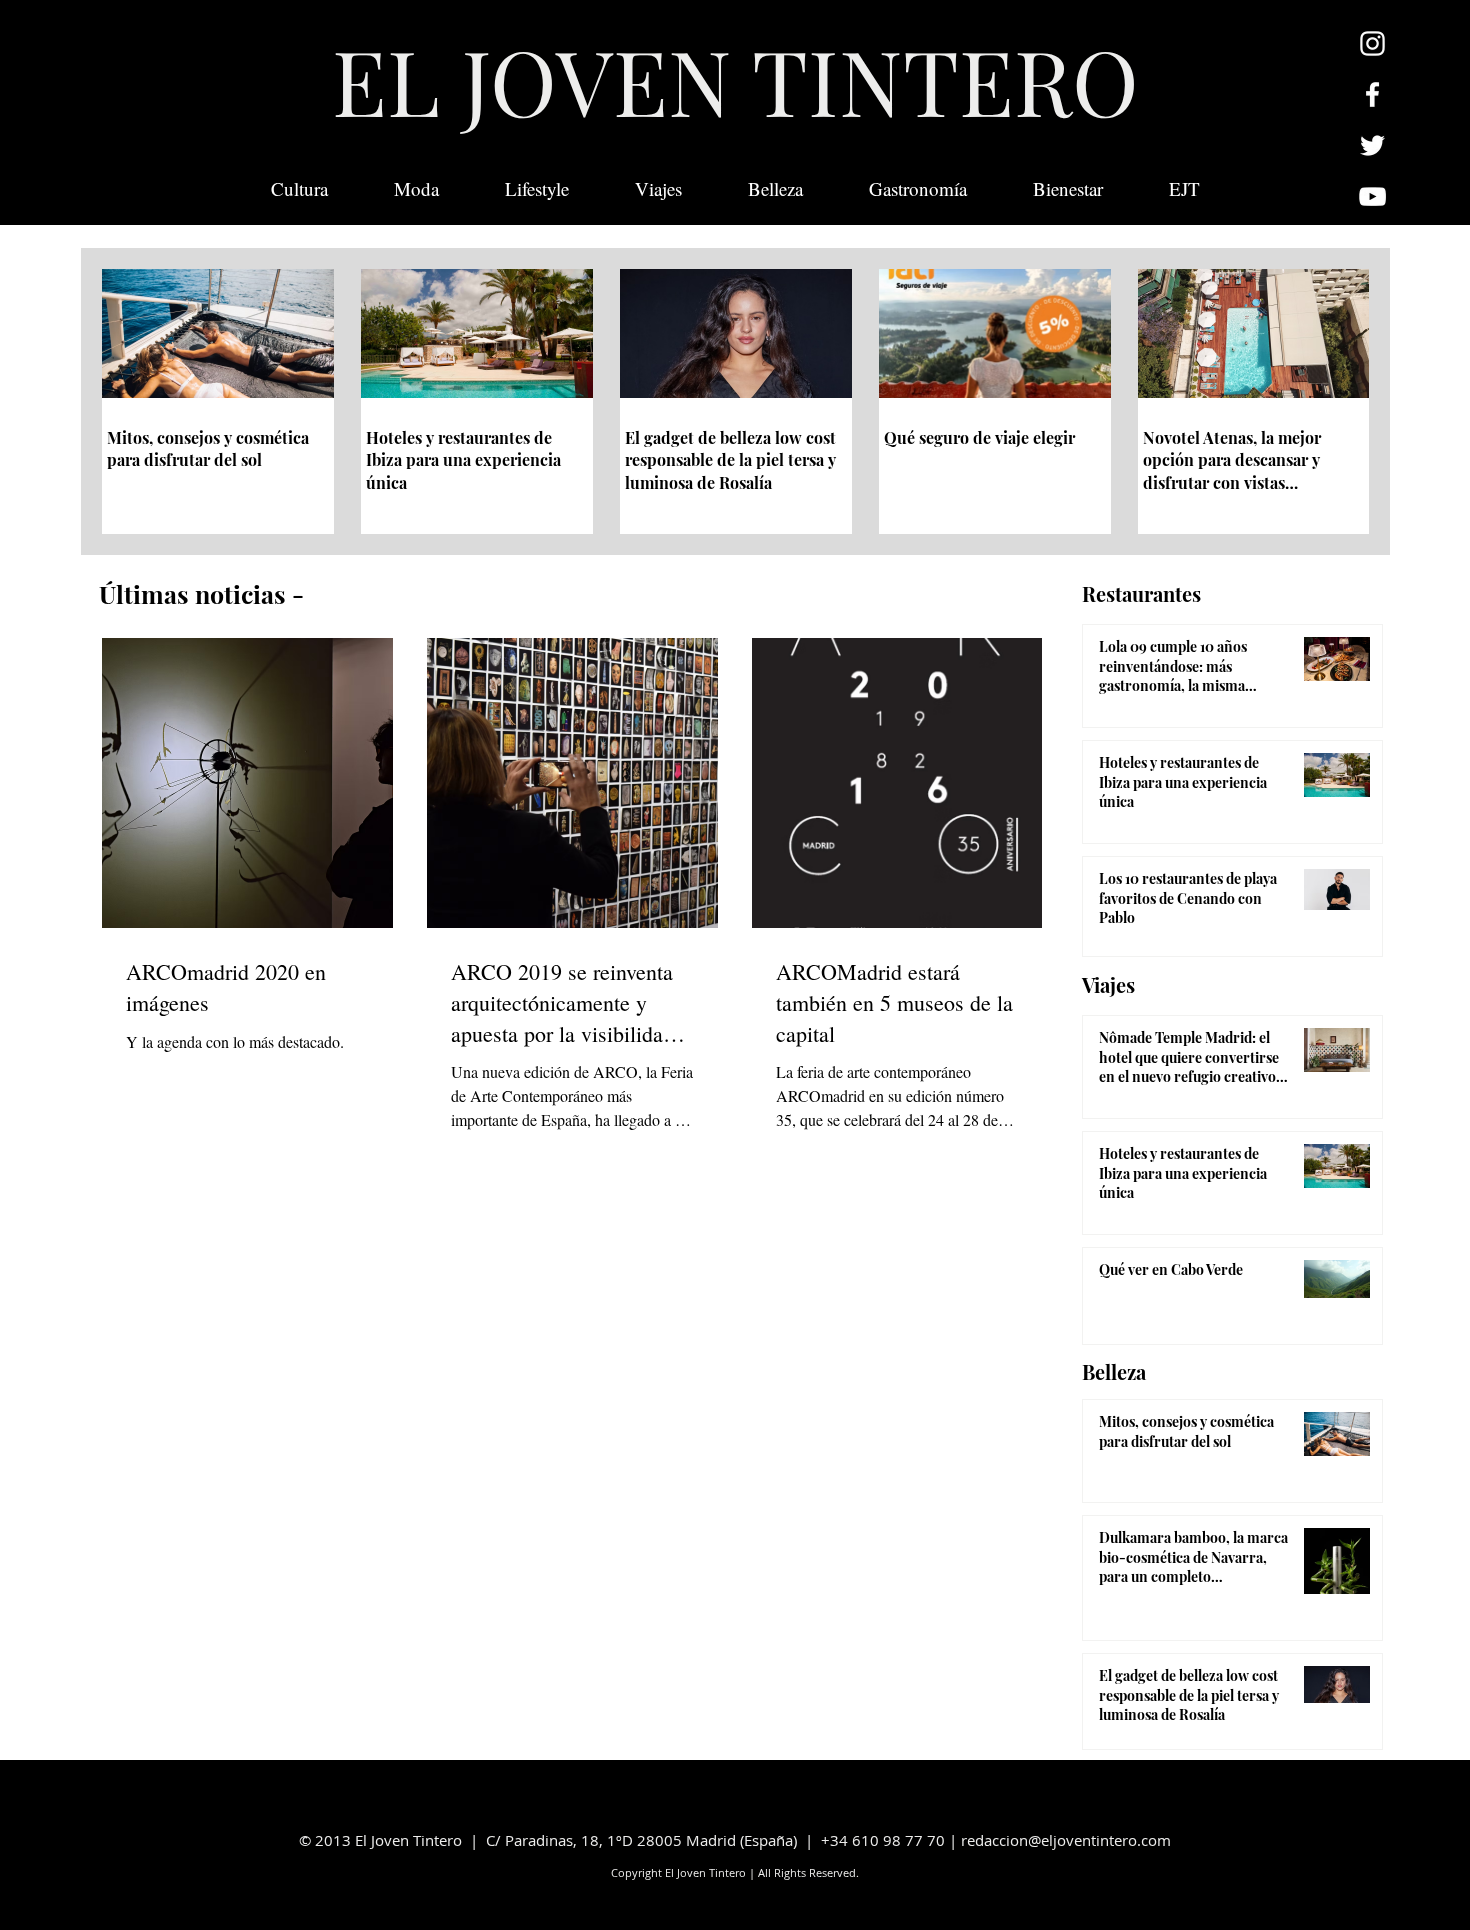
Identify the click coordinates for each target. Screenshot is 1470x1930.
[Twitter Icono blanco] (1372, 145)
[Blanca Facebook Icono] (1372, 94)
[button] (1184, 189)
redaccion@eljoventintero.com (1066, 1840)
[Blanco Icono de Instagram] (1372, 43)
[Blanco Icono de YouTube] (1372, 196)
